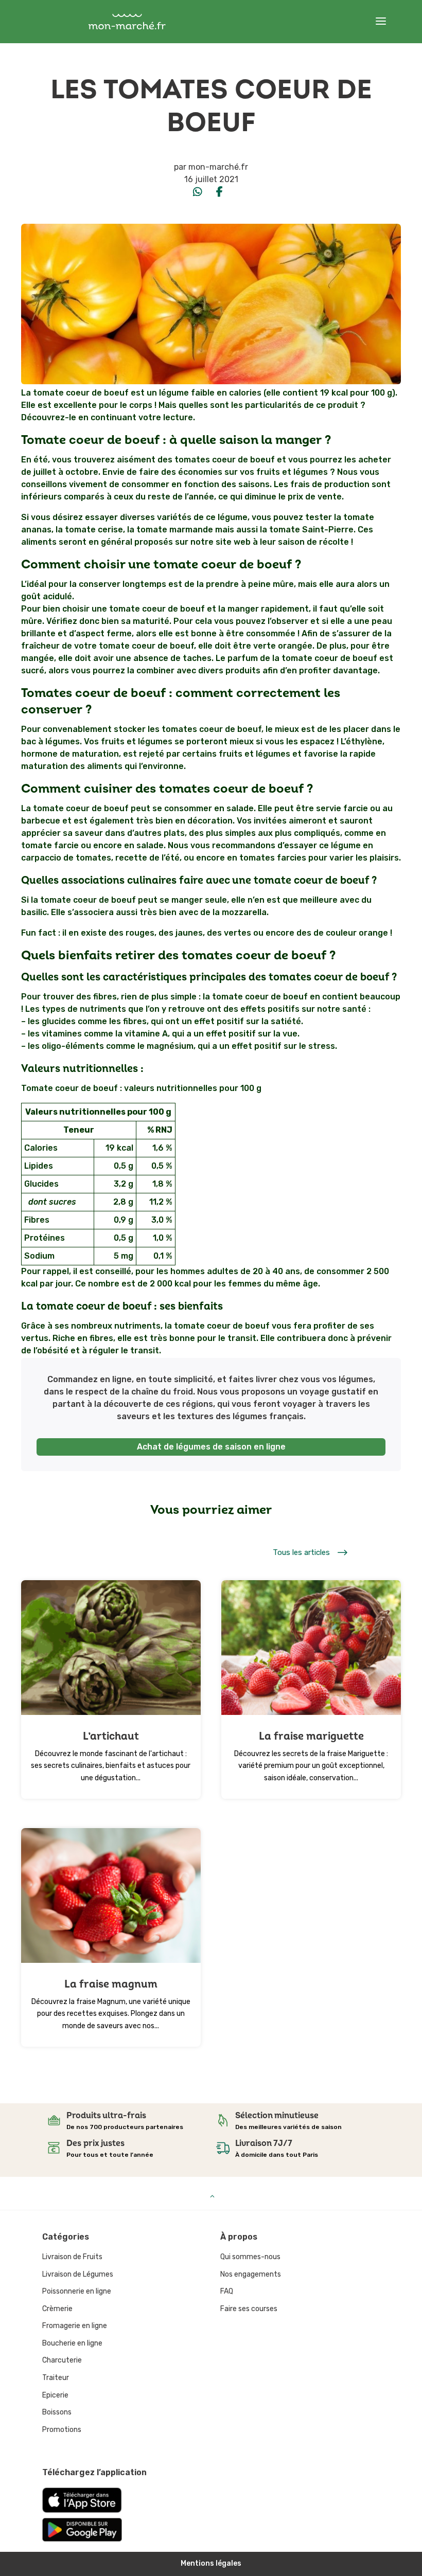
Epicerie (55, 2395)
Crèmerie (57, 2309)
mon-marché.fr (218, 167)
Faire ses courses (249, 2309)
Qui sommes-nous (250, 2257)
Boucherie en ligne (72, 2343)
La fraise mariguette (311, 1736)
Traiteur (56, 2378)
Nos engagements (251, 2274)
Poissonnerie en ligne (77, 2291)
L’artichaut (111, 1736)
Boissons (57, 2412)
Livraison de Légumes (78, 2274)
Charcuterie (62, 2360)
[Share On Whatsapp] (198, 192)
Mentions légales (211, 2563)
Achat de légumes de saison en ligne (211, 1447)
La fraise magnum (111, 1984)
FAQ (227, 2291)
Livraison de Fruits (72, 2257)
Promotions (62, 2430)
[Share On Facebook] (219, 192)
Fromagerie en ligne (75, 2326)
